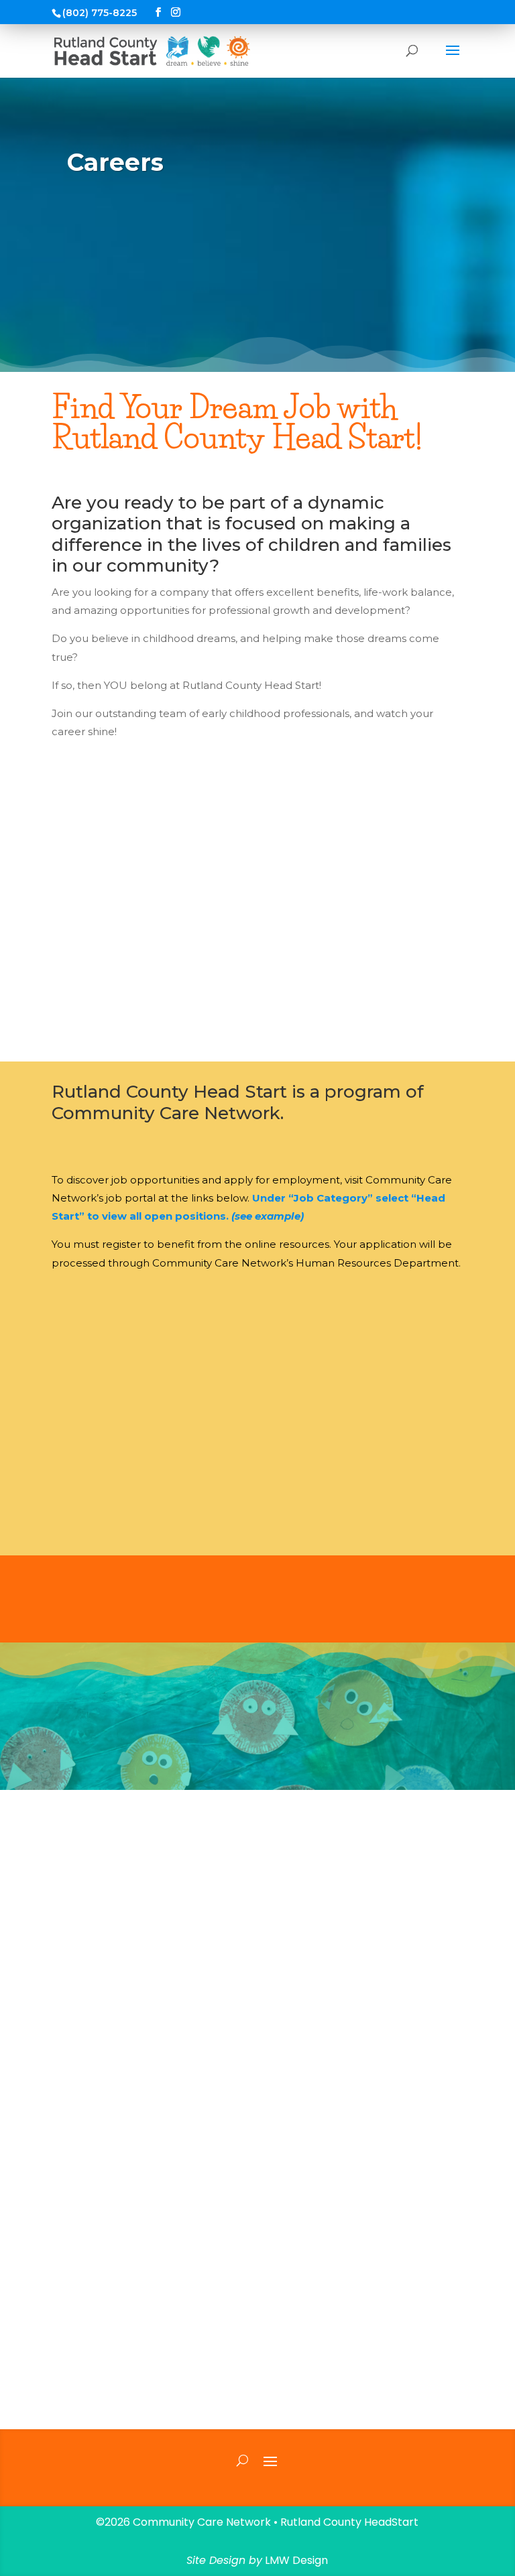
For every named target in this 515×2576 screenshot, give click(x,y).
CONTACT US (257, 2193)
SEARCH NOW (257, 1309)
